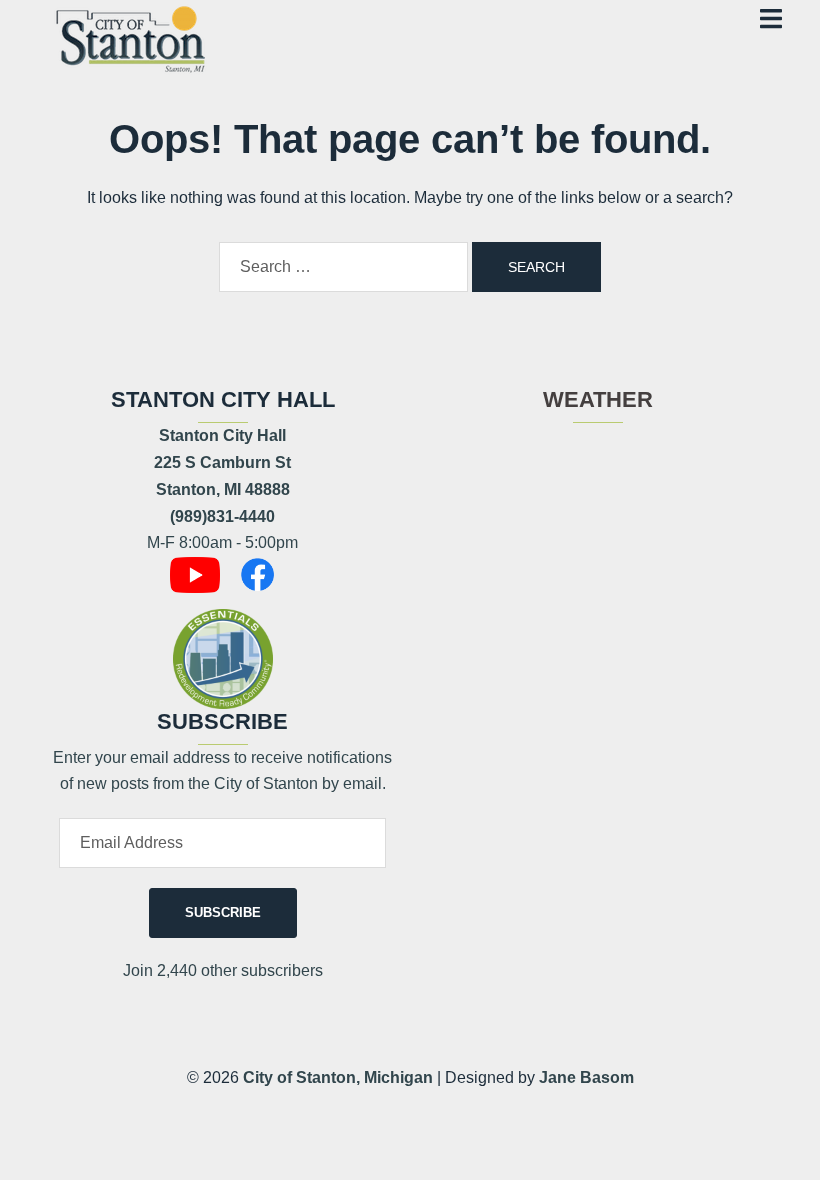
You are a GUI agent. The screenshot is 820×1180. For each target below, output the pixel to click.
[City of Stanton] (129, 36)
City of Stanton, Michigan (338, 1077)
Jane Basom (586, 1077)
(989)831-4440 (222, 516)
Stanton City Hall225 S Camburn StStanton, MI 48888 (222, 462)
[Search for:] (343, 267)
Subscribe (223, 912)
